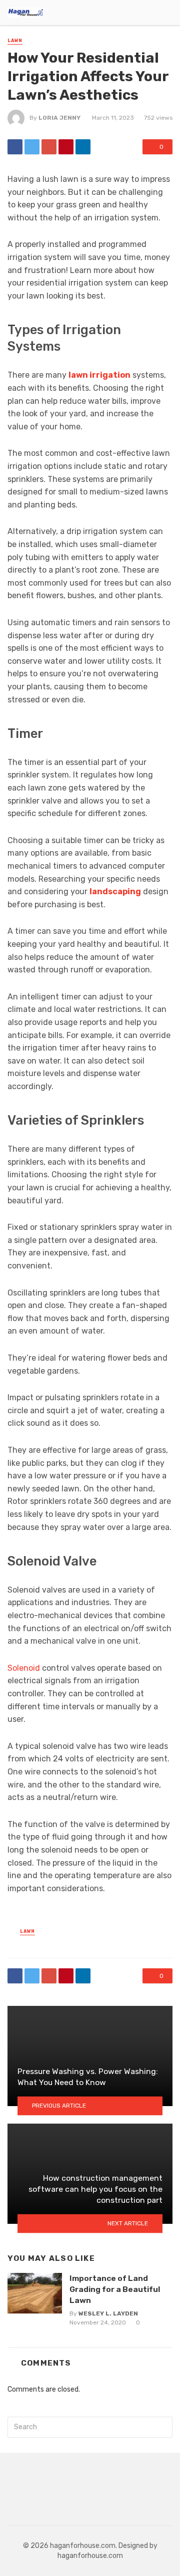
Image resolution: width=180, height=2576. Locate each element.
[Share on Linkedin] (83, 147)
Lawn (15, 41)
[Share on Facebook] (15, 147)
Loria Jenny (59, 118)
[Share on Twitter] (32, 147)
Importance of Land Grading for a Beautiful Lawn (115, 2289)
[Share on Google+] (49, 147)
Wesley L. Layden (108, 2313)
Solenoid (24, 1668)
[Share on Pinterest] (66, 147)
